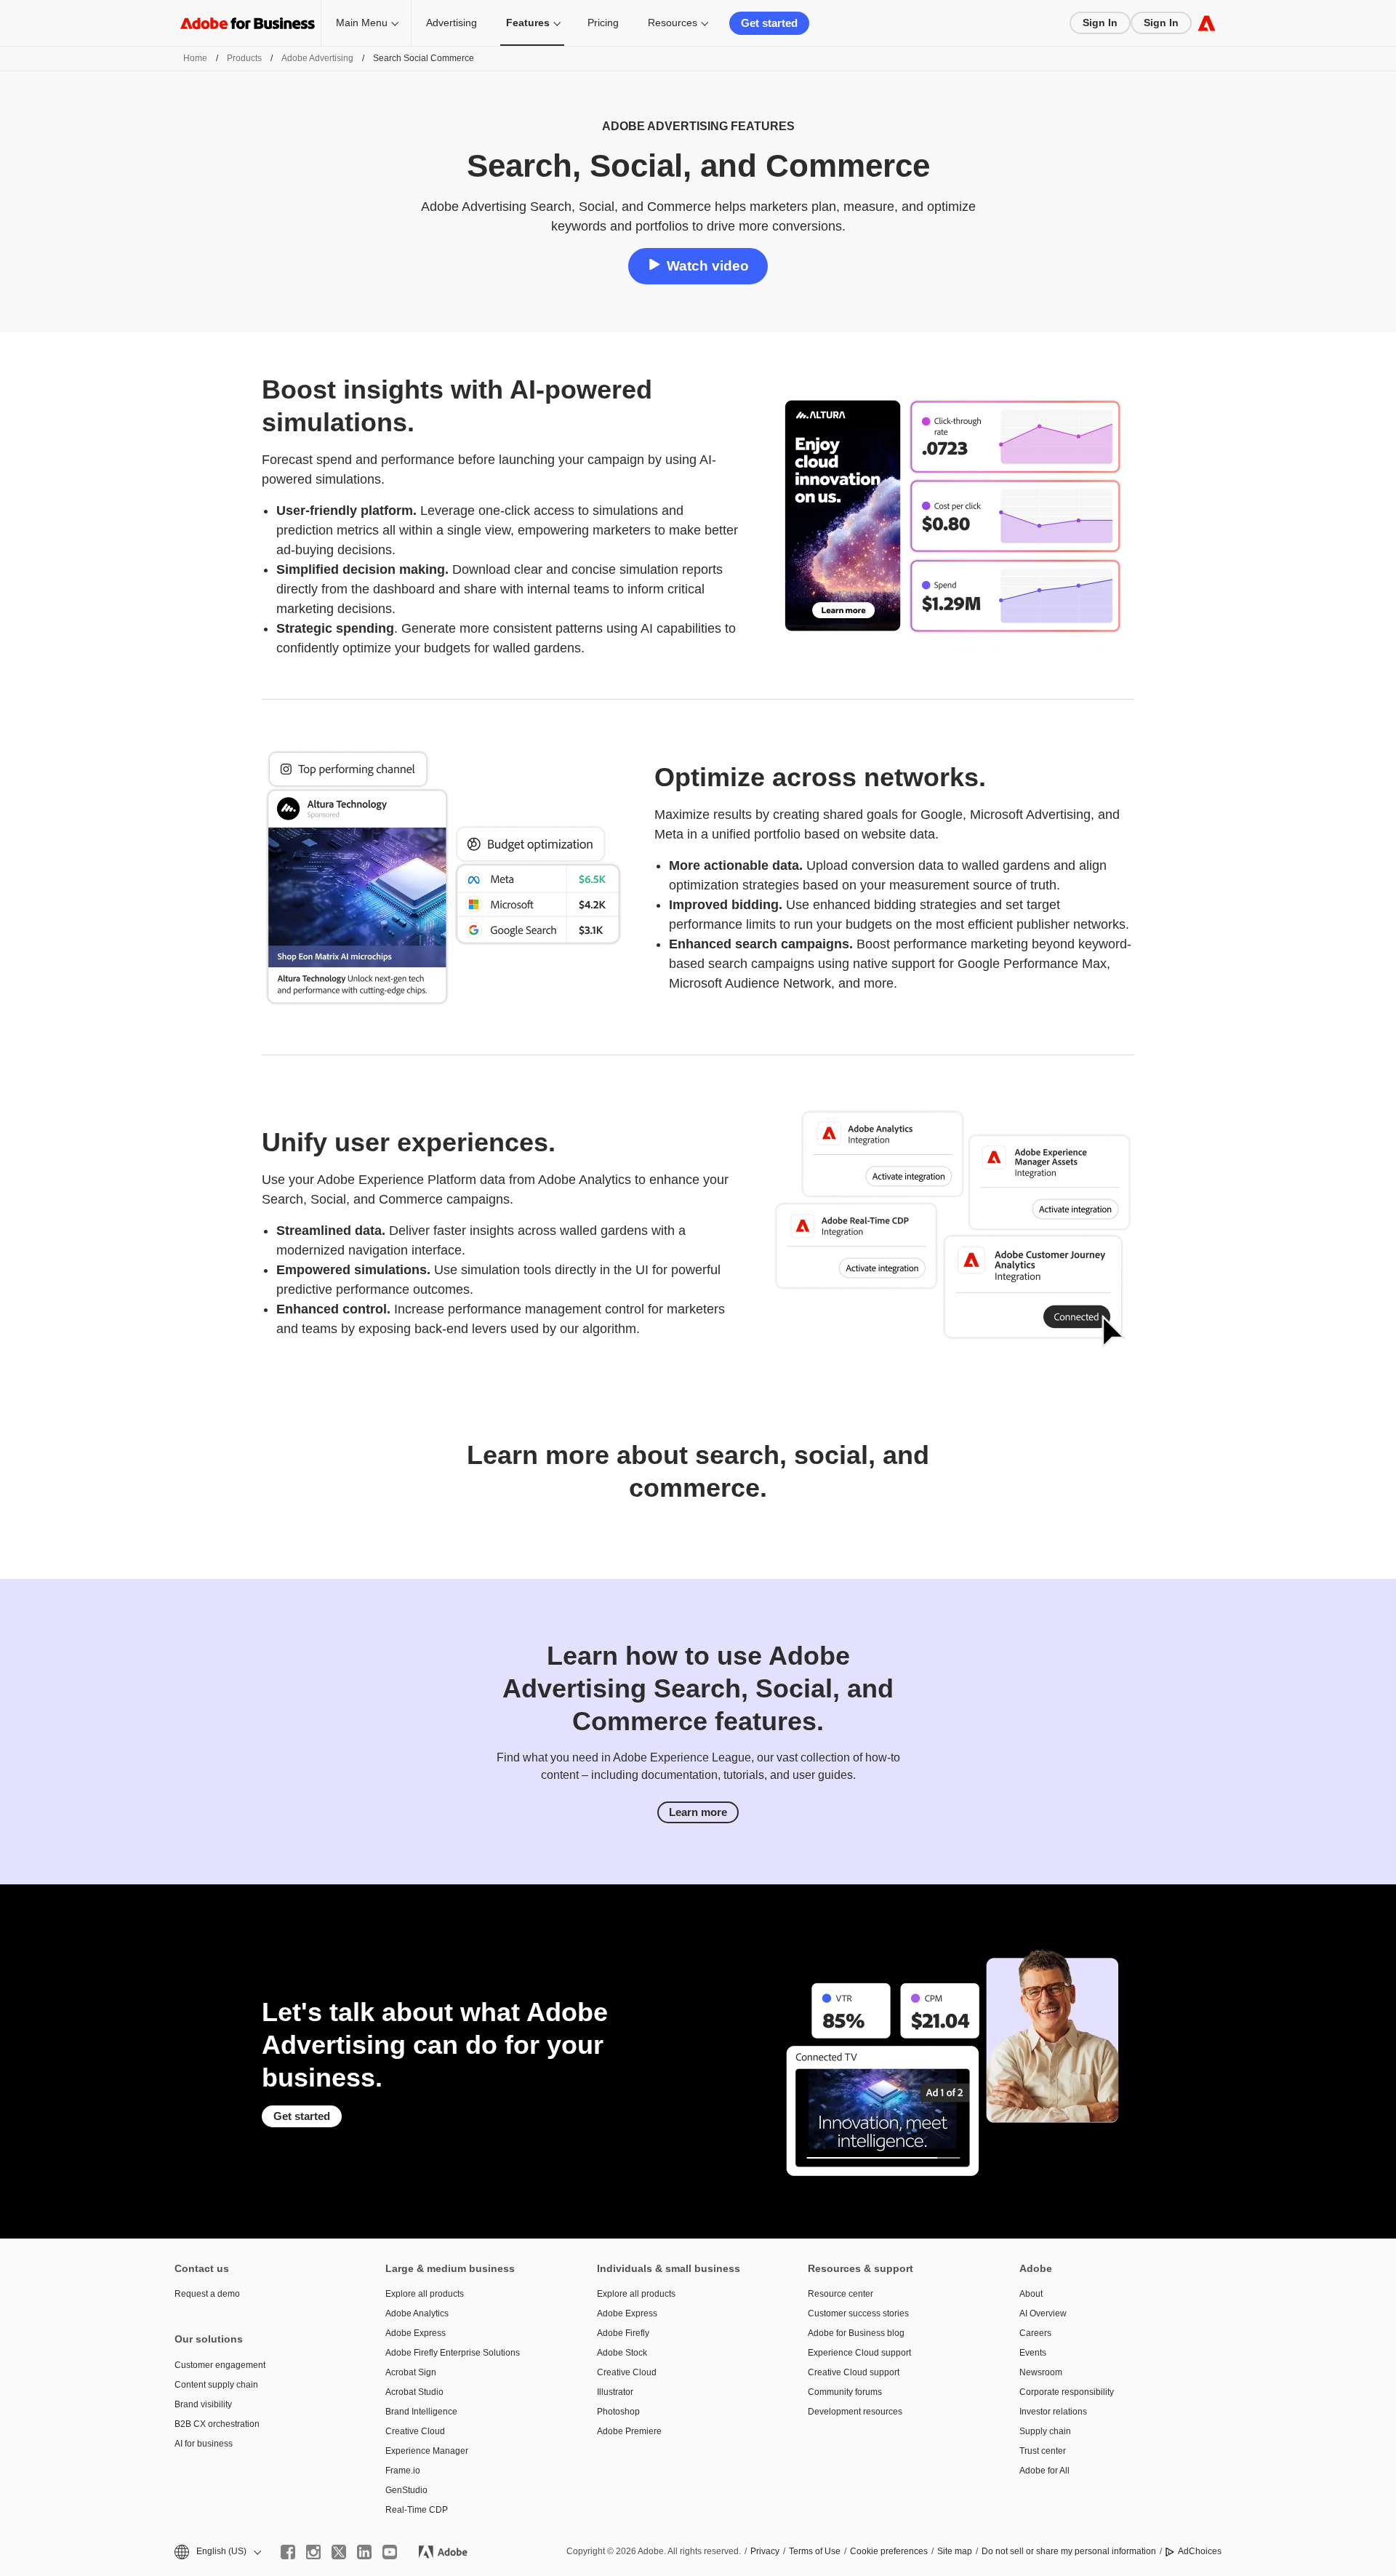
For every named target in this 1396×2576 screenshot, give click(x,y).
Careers (1035, 2333)
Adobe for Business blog (856, 2333)
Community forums (845, 2392)
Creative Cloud (415, 2431)
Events (1033, 2353)
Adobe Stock (622, 2353)
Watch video (708, 266)
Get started (769, 23)
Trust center (1043, 2451)
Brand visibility (203, 2404)
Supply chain (1045, 2431)
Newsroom (1041, 2372)
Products (244, 58)
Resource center (841, 2294)
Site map (955, 2551)
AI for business (204, 2444)
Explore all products (425, 2294)
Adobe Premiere (629, 2431)
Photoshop (618, 2412)
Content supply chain (216, 2385)
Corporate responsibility (1067, 2392)
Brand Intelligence (421, 2412)
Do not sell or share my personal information (1069, 2551)
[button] (217, 2552)
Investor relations (1053, 2412)
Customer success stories (858, 2313)
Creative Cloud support (854, 2372)
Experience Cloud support (859, 2353)
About (1031, 2294)
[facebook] (288, 2552)
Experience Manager (427, 2451)
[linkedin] (364, 2552)
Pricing (603, 23)
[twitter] (339, 2552)
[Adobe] (1207, 23)
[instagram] (313, 2552)
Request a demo (207, 2294)
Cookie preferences (889, 2551)
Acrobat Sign (411, 2372)
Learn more (698, 1812)
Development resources (855, 2412)
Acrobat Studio (414, 2392)
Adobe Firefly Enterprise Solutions (453, 2353)
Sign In (1100, 23)
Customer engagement (220, 2365)
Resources (673, 23)
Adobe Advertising (317, 58)
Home (195, 58)
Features (528, 23)
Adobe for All (1044, 2471)
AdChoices (1200, 2551)
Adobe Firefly (623, 2333)
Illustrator (615, 2392)
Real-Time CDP (417, 2510)
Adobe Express (416, 2333)
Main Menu (362, 23)
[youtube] (390, 2552)
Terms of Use (815, 2551)
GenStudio (406, 2490)
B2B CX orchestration (217, 2424)
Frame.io (403, 2471)
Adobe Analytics (417, 2313)
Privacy (765, 2551)
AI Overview (1043, 2313)
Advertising (452, 23)
